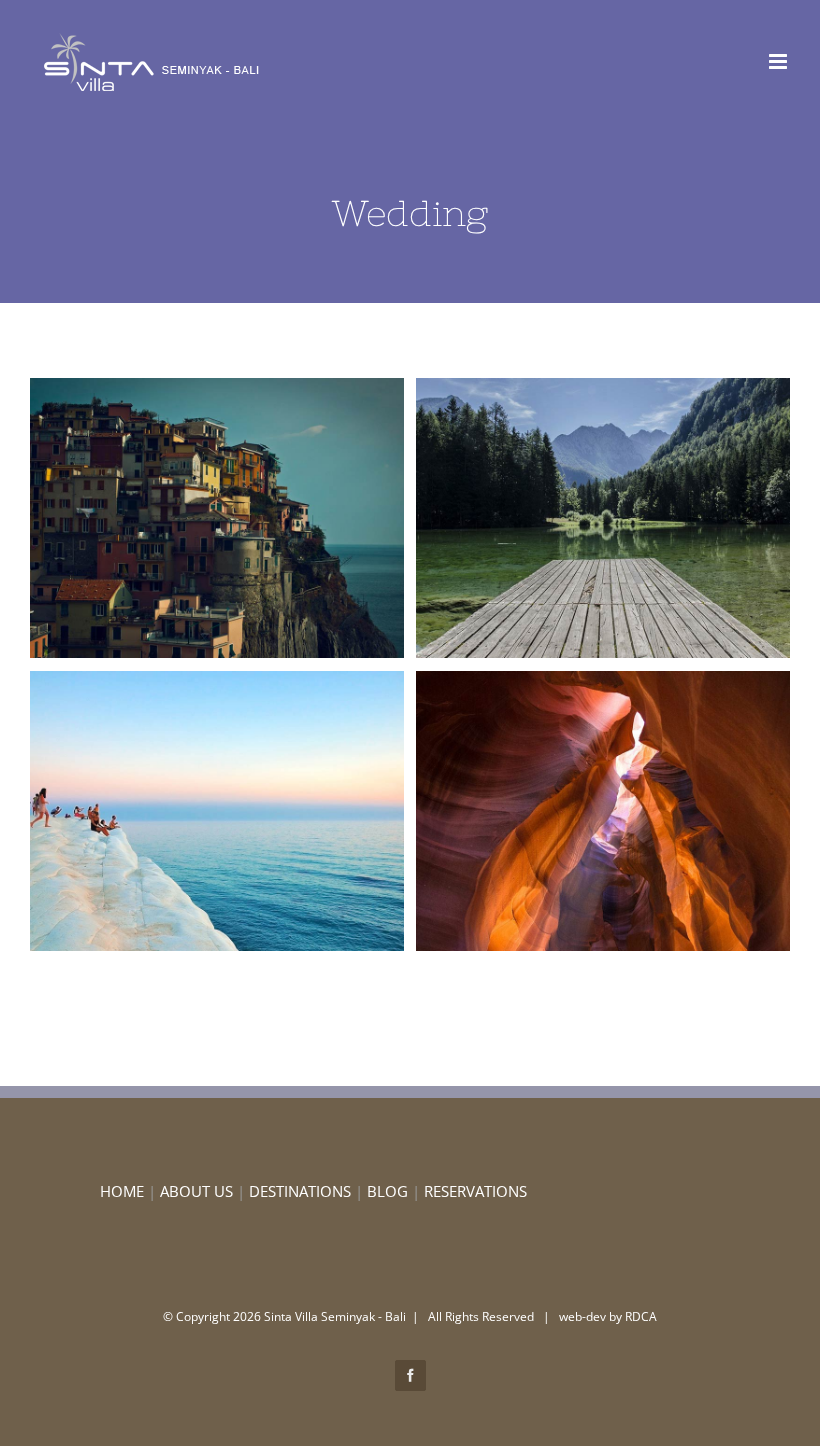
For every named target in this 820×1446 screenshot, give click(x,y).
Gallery (254, 518)
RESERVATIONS (475, 1191)
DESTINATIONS (300, 1191)
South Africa (181, 811)
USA (567, 811)
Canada (567, 518)
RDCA (641, 1316)
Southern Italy (181, 518)
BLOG (387, 1191)
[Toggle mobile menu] (779, 61)
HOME (122, 1191)
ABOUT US (196, 1191)
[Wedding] (217, 518)
